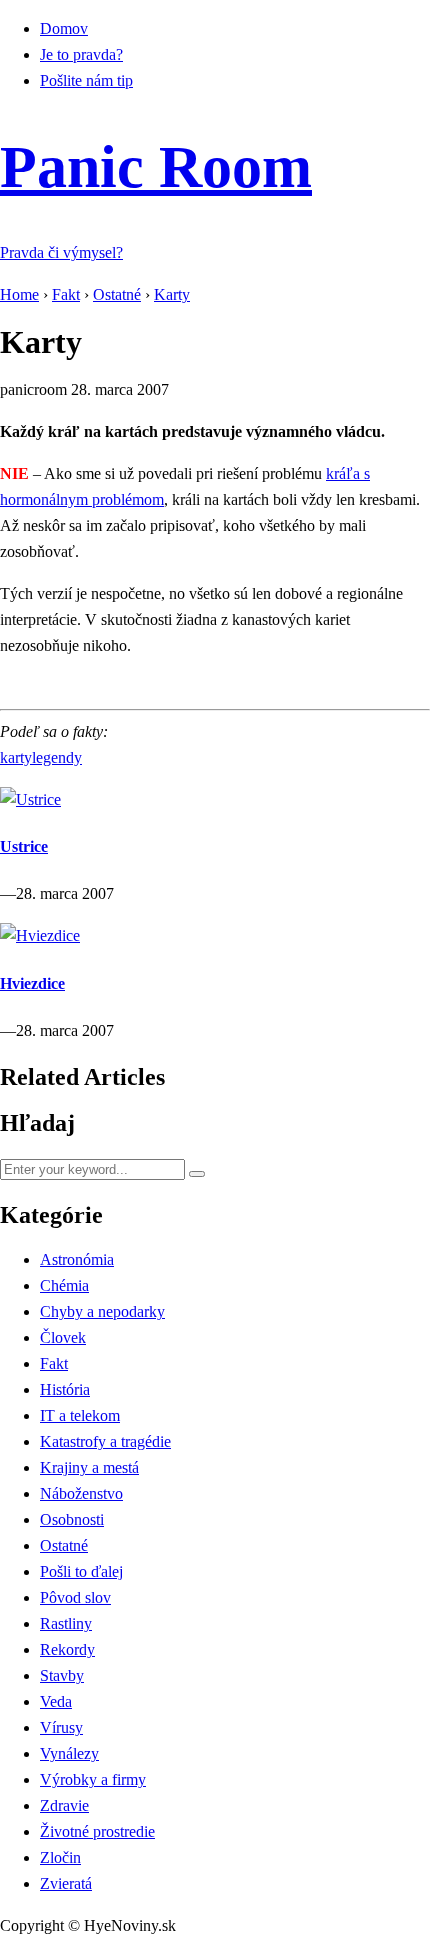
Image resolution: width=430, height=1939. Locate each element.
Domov (64, 28)
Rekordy (67, 1649)
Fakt (54, 1363)
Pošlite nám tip (86, 80)
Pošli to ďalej (81, 1571)
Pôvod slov (75, 1597)
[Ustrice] (30, 799)
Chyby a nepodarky (102, 1311)
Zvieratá (66, 1883)
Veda (56, 1701)
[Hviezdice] (40, 935)
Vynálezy (69, 1753)
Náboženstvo (81, 1493)
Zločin (60, 1857)
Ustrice (24, 846)
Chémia (64, 1285)
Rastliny (66, 1623)
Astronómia (77, 1259)
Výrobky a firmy (93, 1779)
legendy (57, 757)
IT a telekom (80, 1415)
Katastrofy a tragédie (105, 1441)
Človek (63, 1337)
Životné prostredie (97, 1831)
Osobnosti (72, 1519)
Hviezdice (32, 983)
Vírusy (61, 1727)
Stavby (62, 1675)
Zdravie (64, 1805)
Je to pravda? (81, 54)
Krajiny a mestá (89, 1467)
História (65, 1389)
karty (16, 757)
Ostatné (64, 1545)
